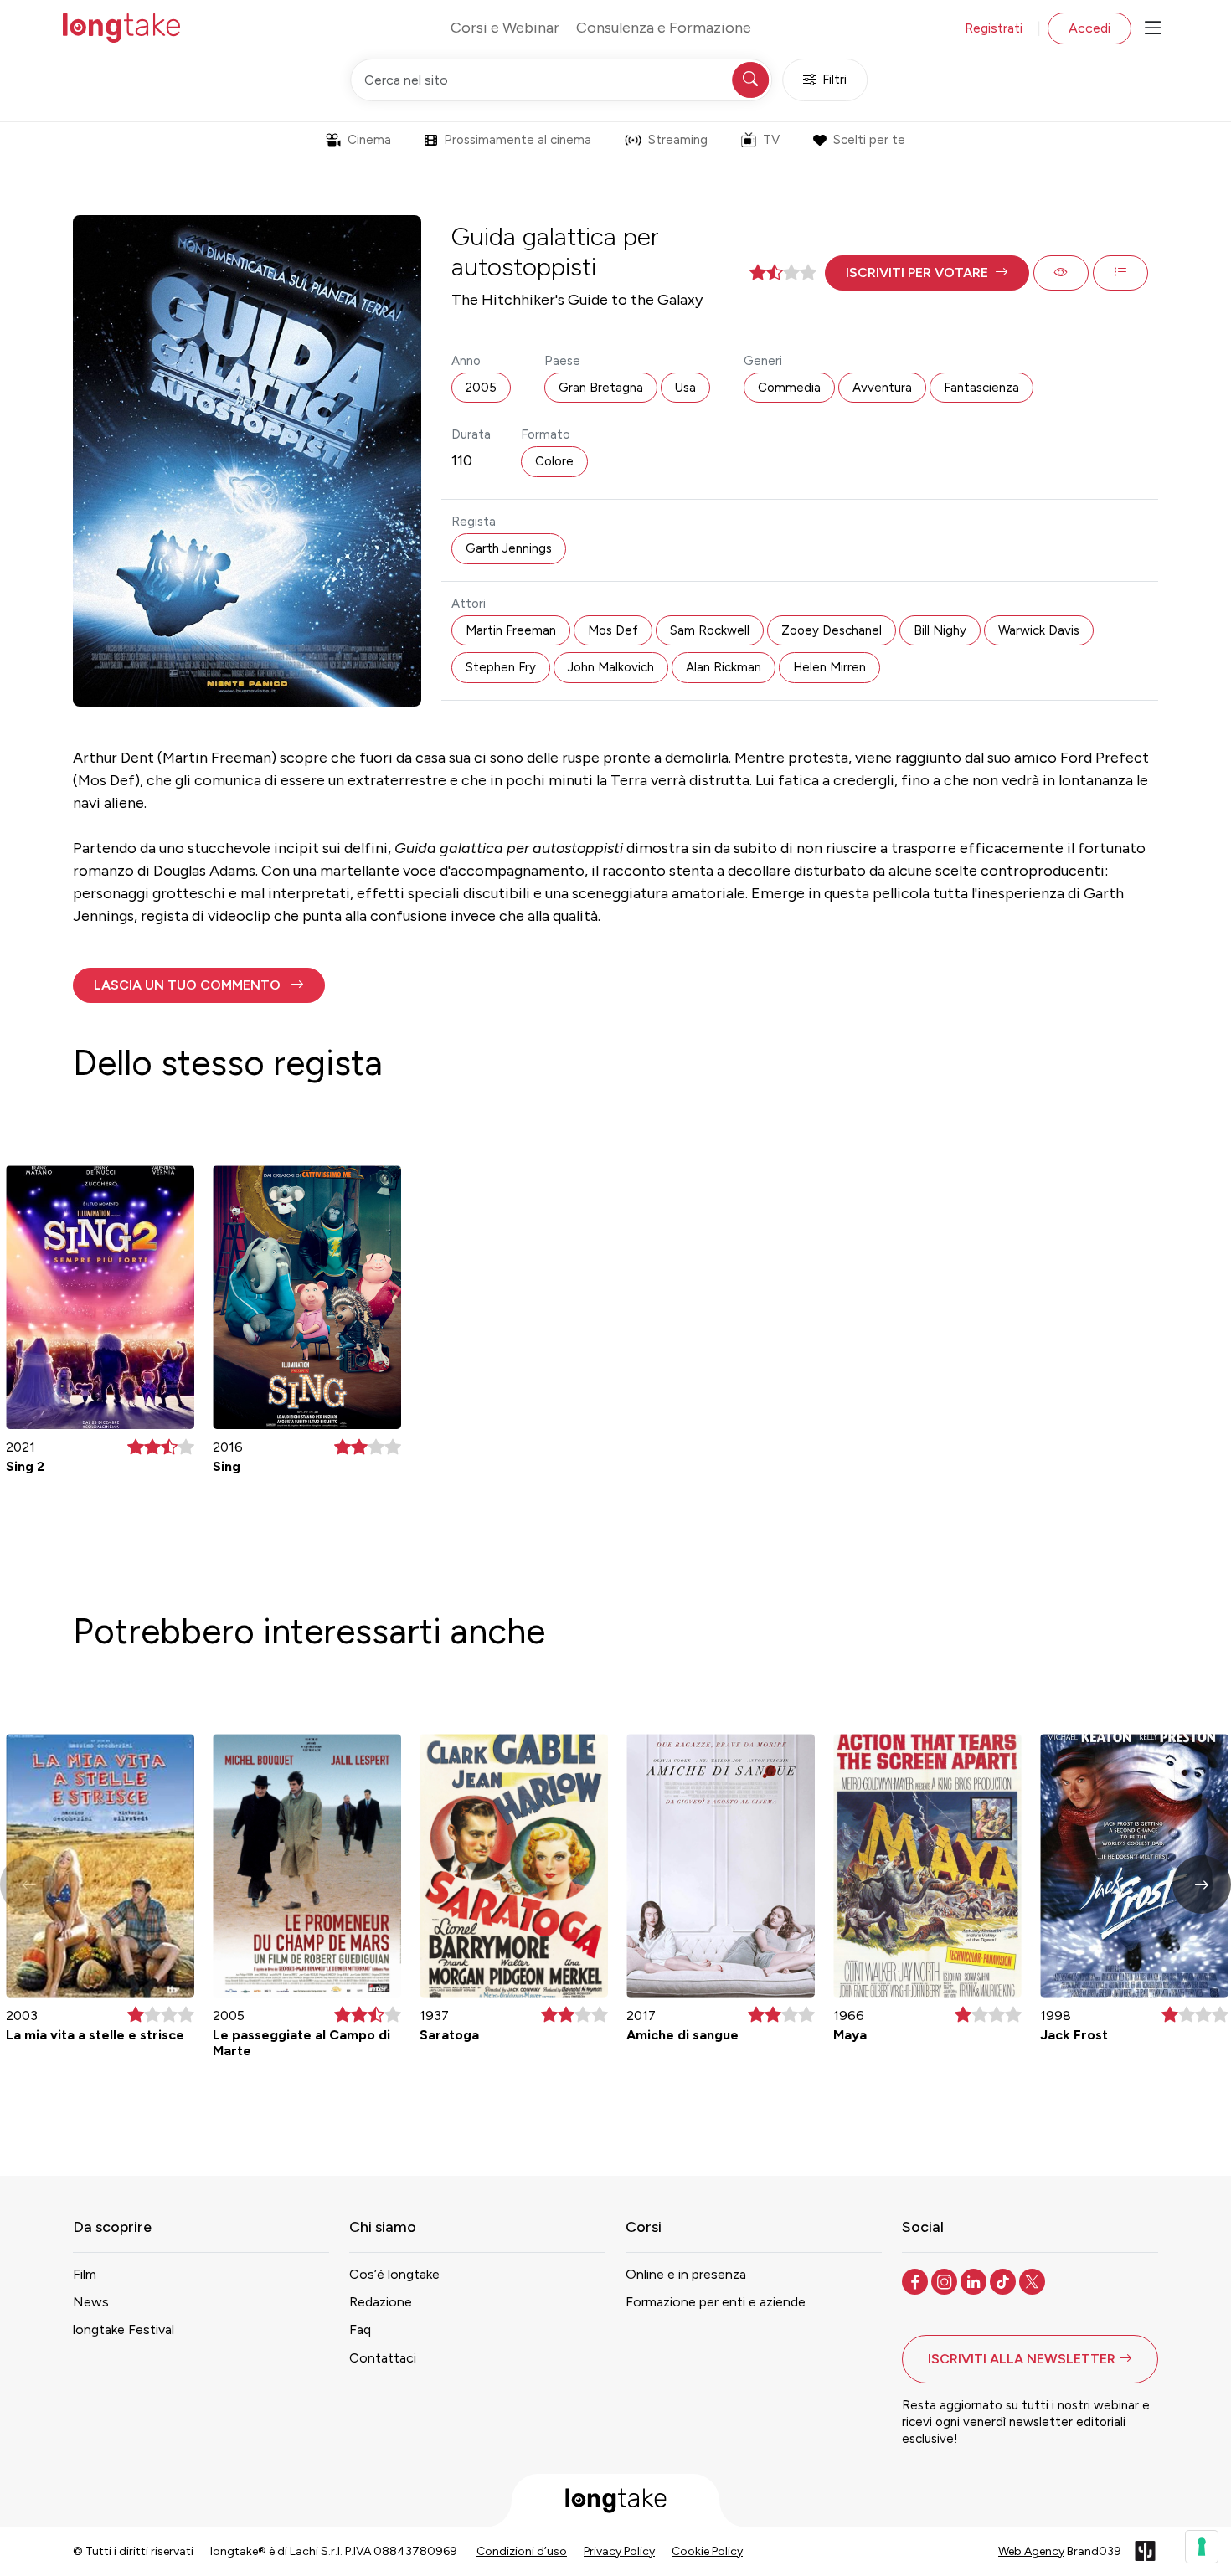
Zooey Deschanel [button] (832, 630)
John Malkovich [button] (611, 667)
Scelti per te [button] (869, 140)
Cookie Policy (707, 2551)
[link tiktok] (1004, 2280)
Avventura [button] (882, 388)
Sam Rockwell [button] (710, 630)
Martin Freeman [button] (511, 630)
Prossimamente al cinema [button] (518, 140)
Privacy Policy (619, 2551)
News (91, 2302)
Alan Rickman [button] (724, 667)
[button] (927, 273)
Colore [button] (554, 461)
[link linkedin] (975, 2280)
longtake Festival (124, 2329)
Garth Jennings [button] (509, 548)
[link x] (1034, 2280)
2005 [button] (481, 388)
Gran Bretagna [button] (601, 388)
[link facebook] (917, 2280)
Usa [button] (685, 388)
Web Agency (1031, 2551)
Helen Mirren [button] (829, 667)
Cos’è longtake (394, 2274)
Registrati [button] (994, 28)
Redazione (381, 2302)
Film (85, 2274)
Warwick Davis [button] (1039, 630)
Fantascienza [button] (981, 388)
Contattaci (383, 2358)
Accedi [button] (1089, 28)
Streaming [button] (678, 140)
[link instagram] (946, 2280)
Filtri (834, 80)
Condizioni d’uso (522, 2551)
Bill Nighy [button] (940, 630)
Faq (360, 2329)
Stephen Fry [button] (501, 667)
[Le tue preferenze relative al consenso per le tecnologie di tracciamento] (1202, 2547)
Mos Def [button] (613, 630)
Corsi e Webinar (505, 28)
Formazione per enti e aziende (716, 2302)
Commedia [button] (789, 388)
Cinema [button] (369, 140)
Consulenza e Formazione (664, 28)
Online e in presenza (686, 2274)
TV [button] (771, 140)
